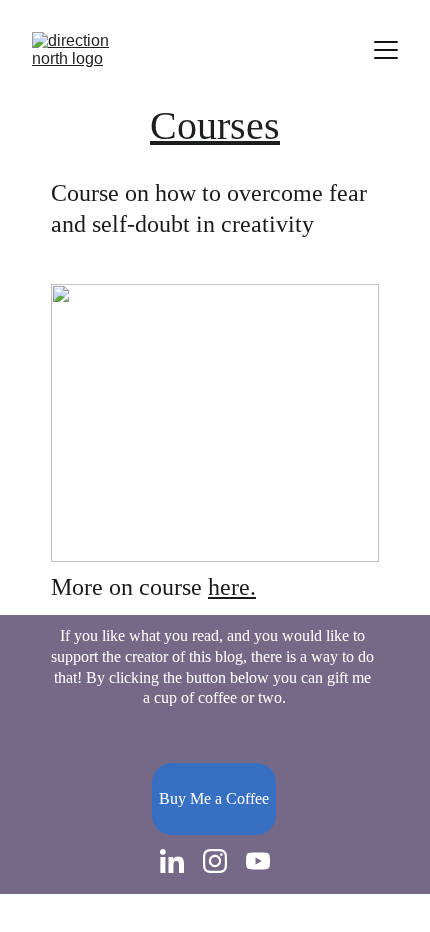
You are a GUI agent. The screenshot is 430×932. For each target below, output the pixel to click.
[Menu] (386, 50)
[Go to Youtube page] (258, 861)
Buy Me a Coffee (214, 798)
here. (232, 587)
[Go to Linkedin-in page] (172, 861)
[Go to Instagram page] (215, 861)
